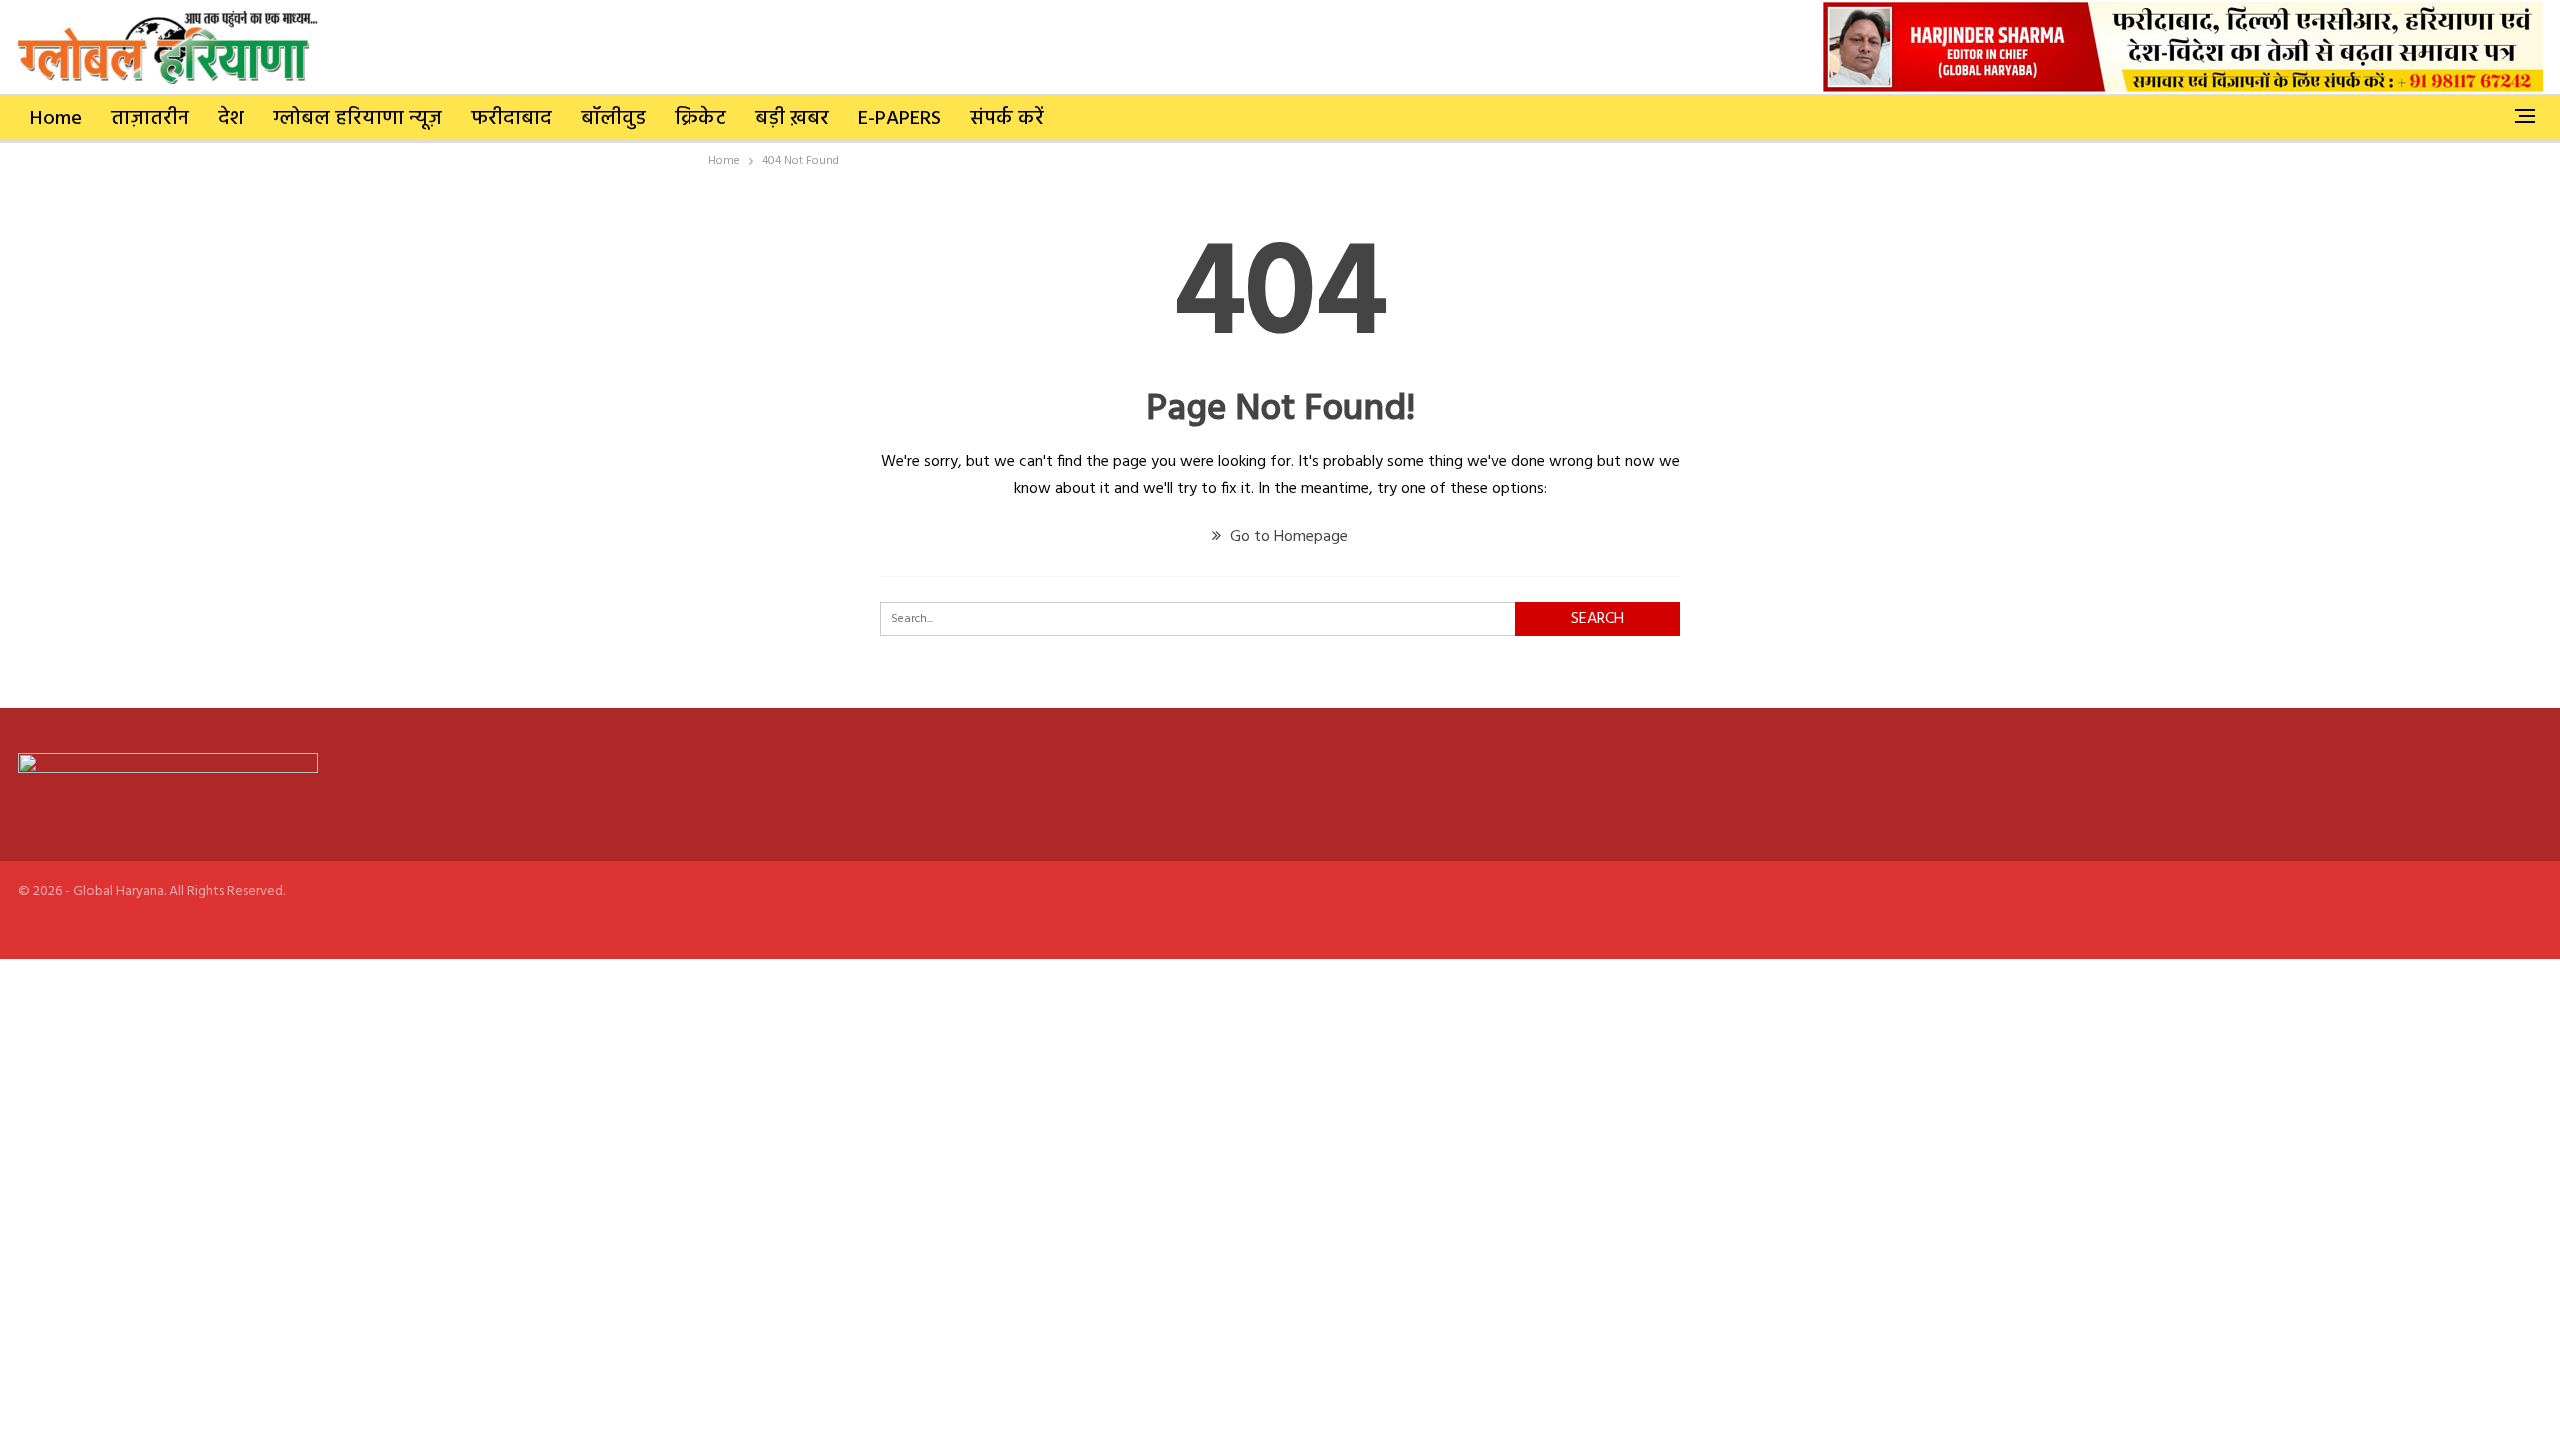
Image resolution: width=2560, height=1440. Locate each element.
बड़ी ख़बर (792, 119)
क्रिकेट (700, 119)
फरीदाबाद (511, 119)
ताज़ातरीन (150, 119)
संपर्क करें (1007, 119)
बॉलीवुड (613, 119)
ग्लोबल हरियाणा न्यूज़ (357, 119)
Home (56, 119)
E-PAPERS (899, 119)
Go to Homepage (1287, 537)
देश (231, 119)
